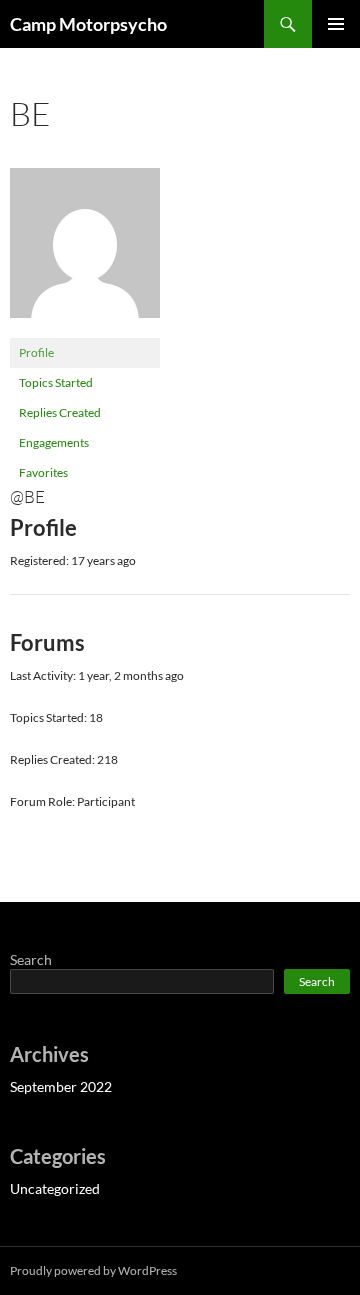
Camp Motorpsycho (88, 24)
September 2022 (61, 1086)
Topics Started (56, 382)
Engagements (54, 442)
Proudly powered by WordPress (93, 1270)
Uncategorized (55, 1188)
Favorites (43, 472)
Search (31, 959)
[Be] (85, 251)
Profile (36, 352)
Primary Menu (336, 24)
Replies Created (60, 412)
